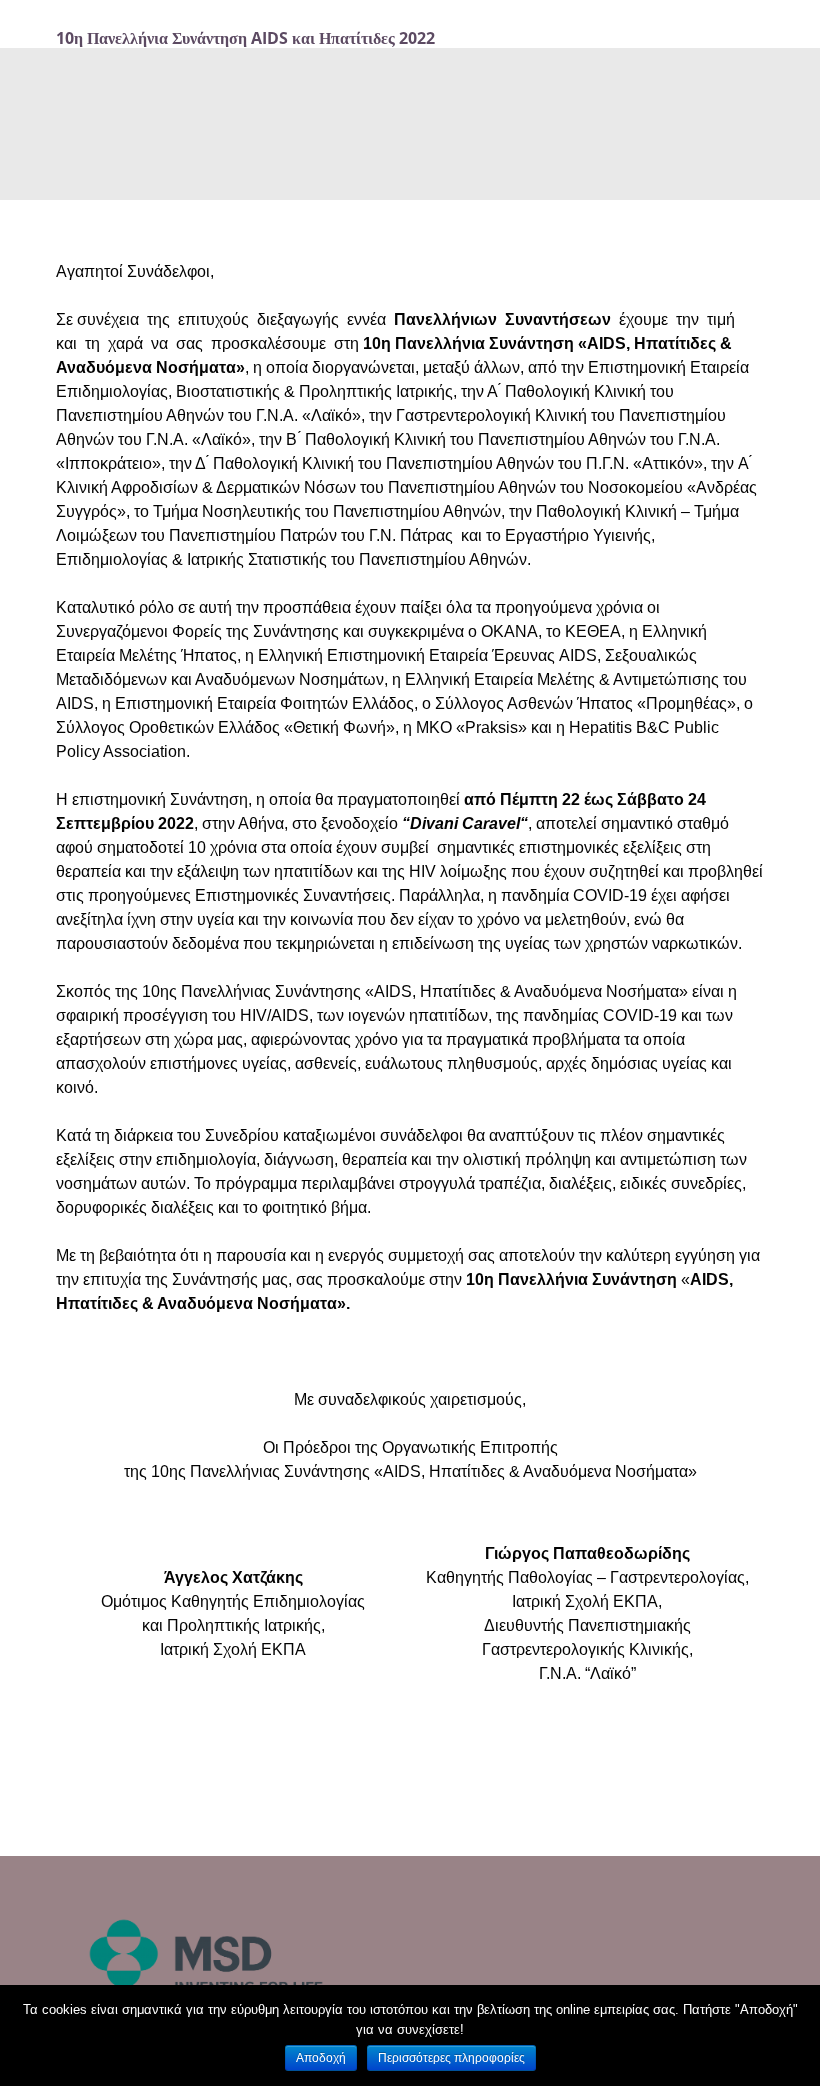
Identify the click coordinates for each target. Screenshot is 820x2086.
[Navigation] (742, 38)
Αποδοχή (321, 2058)
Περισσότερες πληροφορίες (451, 2058)
